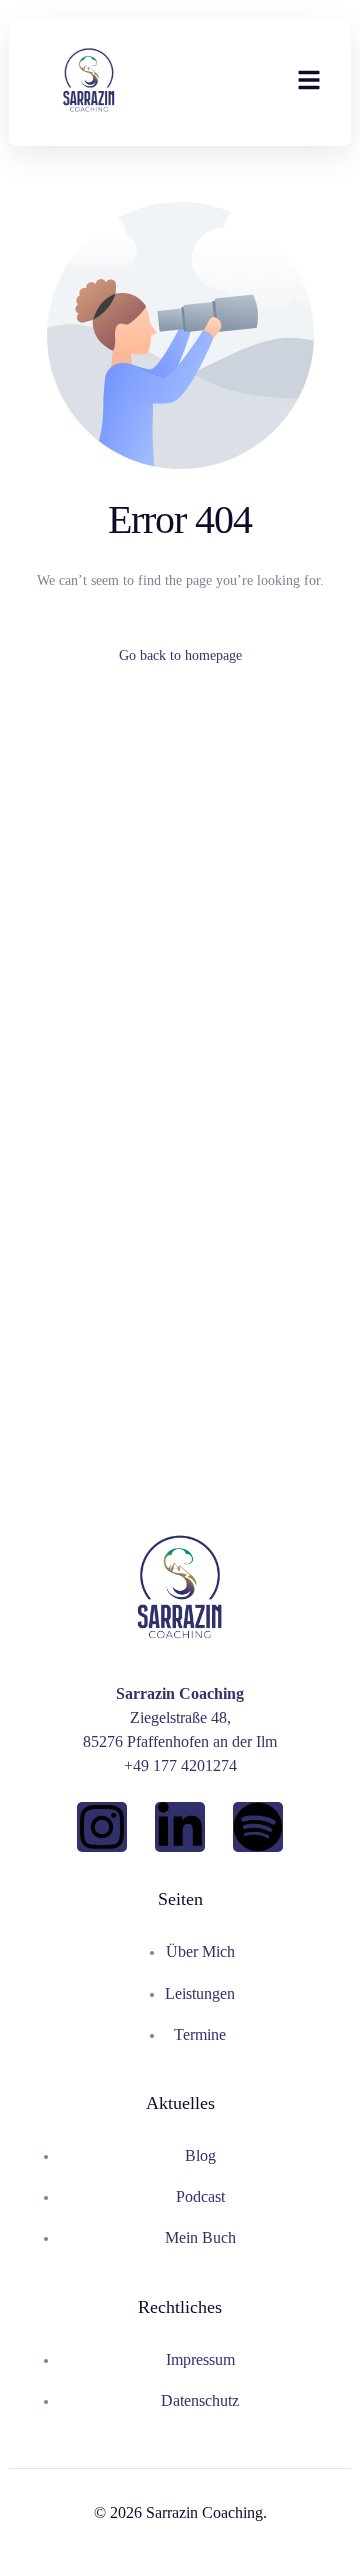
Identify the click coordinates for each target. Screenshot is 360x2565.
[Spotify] (258, 1827)
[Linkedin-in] (180, 1827)
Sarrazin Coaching (204, 2512)
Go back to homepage (180, 655)
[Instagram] (102, 1827)
